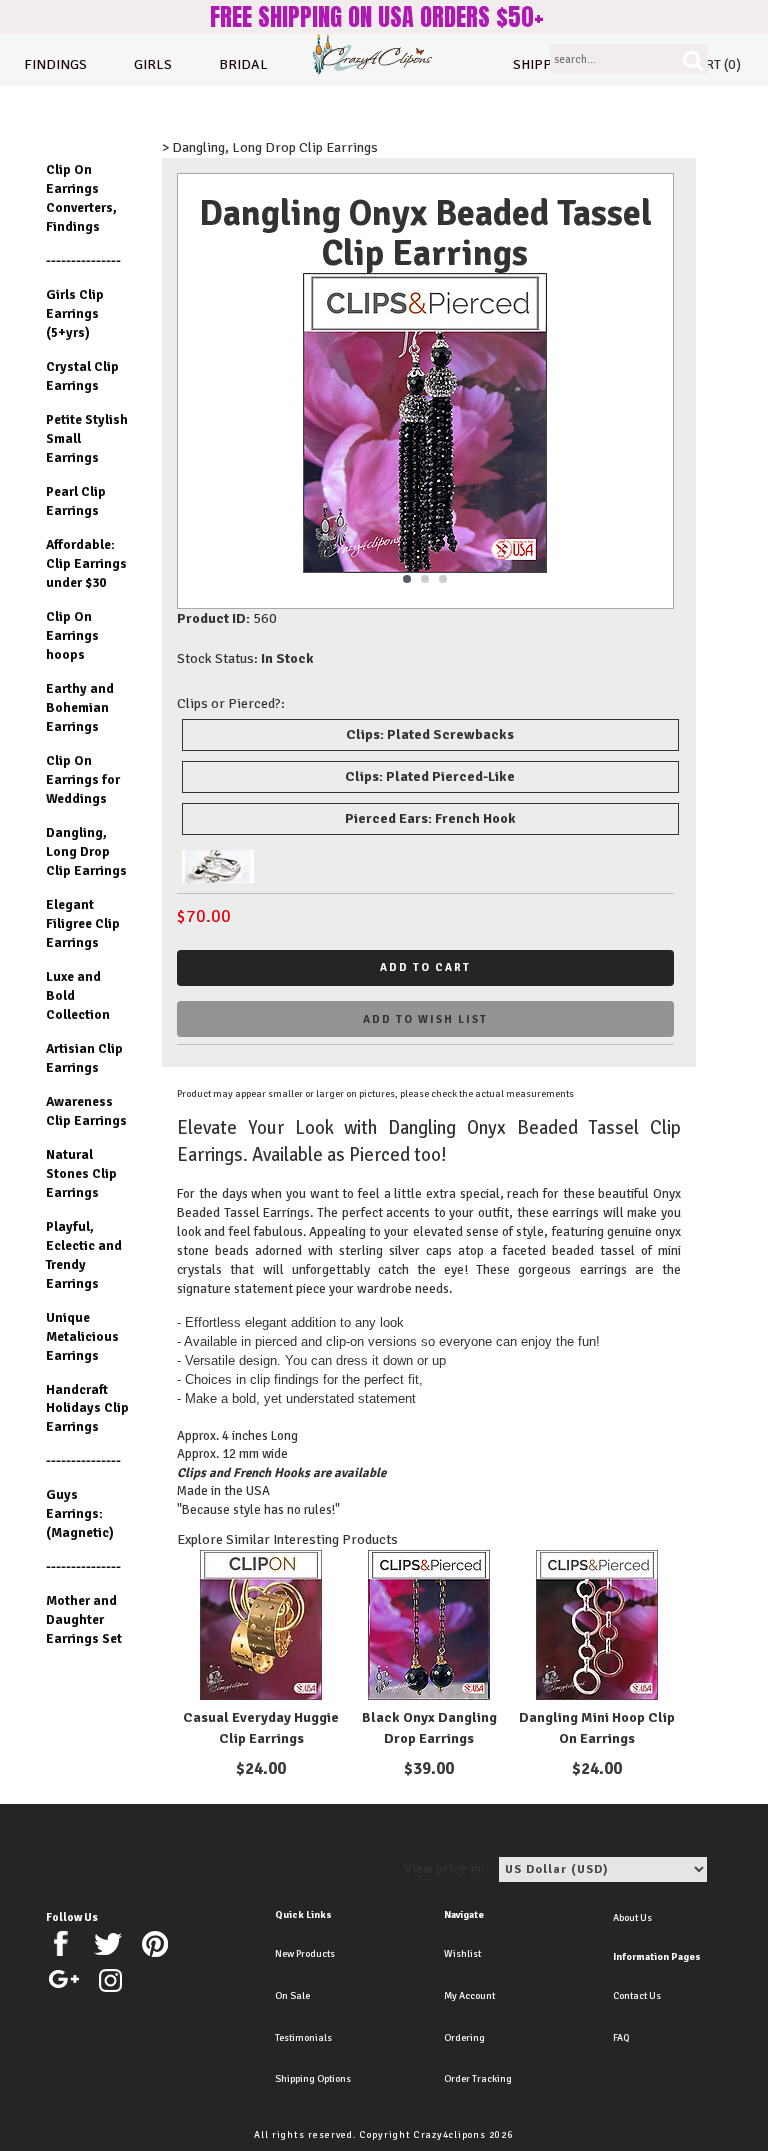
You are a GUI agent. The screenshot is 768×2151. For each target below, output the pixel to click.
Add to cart (425, 967)
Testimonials (303, 2038)
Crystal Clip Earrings (82, 376)
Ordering (464, 2038)
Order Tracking (478, 2079)
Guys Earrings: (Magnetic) (80, 1513)
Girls (153, 64)
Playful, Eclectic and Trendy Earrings (84, 1255)
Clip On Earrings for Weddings (83, 779)
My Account (469, 1996)
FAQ (621, 2038)
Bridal (243, 64)
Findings (55, 64)
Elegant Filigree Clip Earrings (83, 923)
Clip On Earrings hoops (72, 635)
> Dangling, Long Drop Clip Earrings (270, 147)
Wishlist (462, 1954)
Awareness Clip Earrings (86, 1111)
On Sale (292, 1996)
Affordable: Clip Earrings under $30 (86, 563)
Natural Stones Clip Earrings (81, 1173)
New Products (305, 1954)
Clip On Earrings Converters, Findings (81, 198)
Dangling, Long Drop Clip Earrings (86, 851)
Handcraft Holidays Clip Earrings (87, 1408)
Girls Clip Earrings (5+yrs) (75, 313)
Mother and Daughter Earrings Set (84, 1619)
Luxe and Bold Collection (78, 995)
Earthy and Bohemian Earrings (80, 707)
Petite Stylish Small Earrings (87, 438)
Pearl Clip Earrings (76, 501)
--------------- (83, 260)
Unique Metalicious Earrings (82, 1336)
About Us (632, 1918)
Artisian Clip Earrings (84, 1058)
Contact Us (637, 1996)
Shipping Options (313, 2079)
